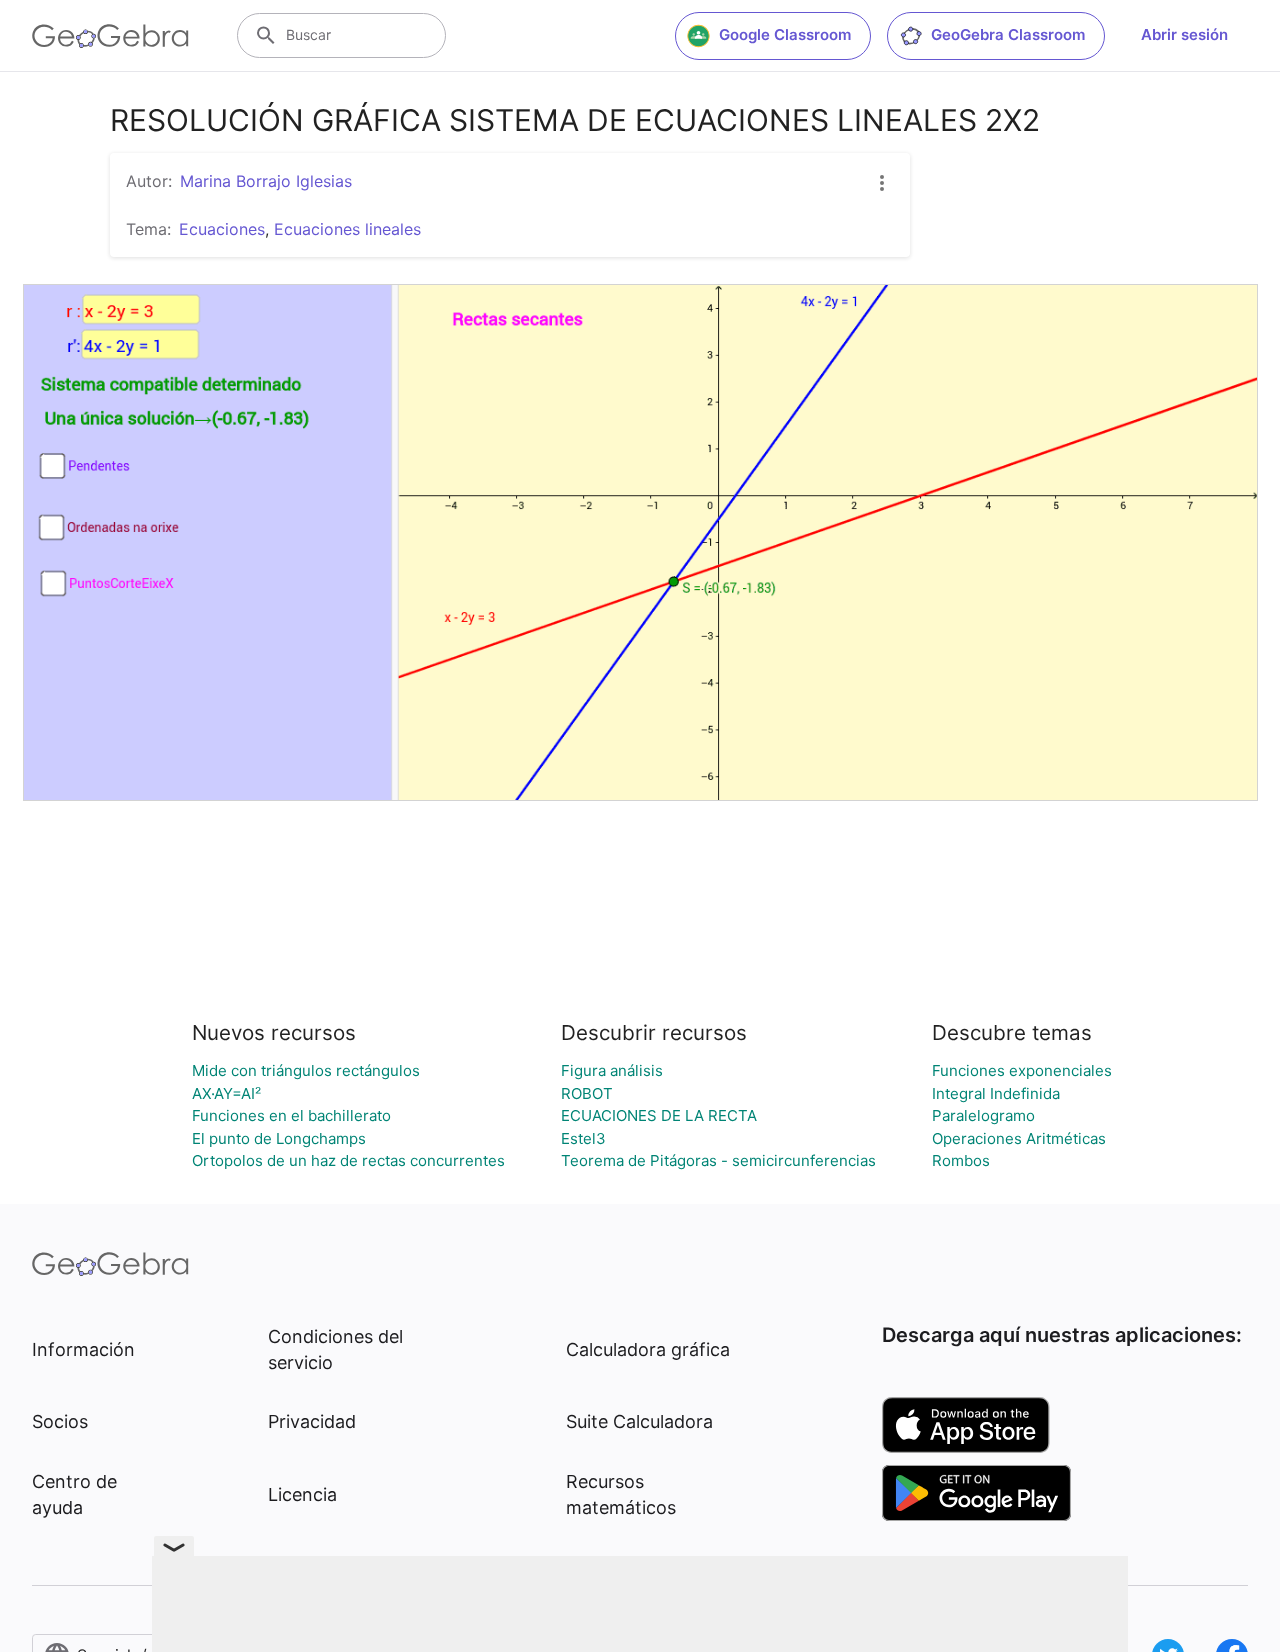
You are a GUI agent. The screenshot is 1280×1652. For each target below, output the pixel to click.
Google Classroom (785, 34)
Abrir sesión (1184, 34)
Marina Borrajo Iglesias (266, 181)
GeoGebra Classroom (1008, 34)
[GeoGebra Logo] (110, 36)
